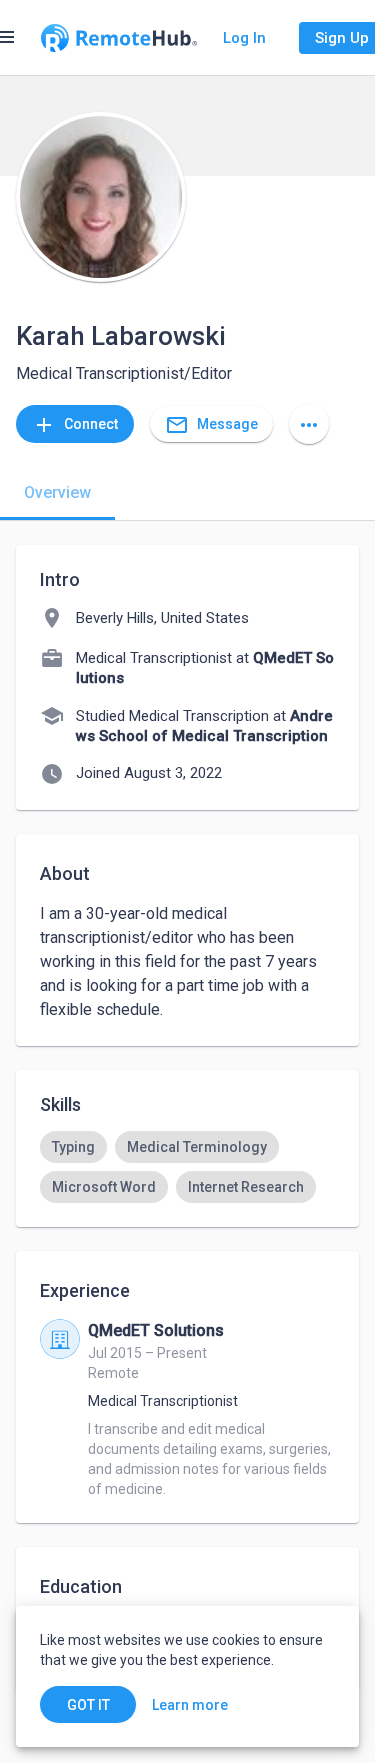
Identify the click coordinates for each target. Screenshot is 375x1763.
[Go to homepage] (119, 38)
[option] (73, 1147)
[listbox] (187, 1167)
